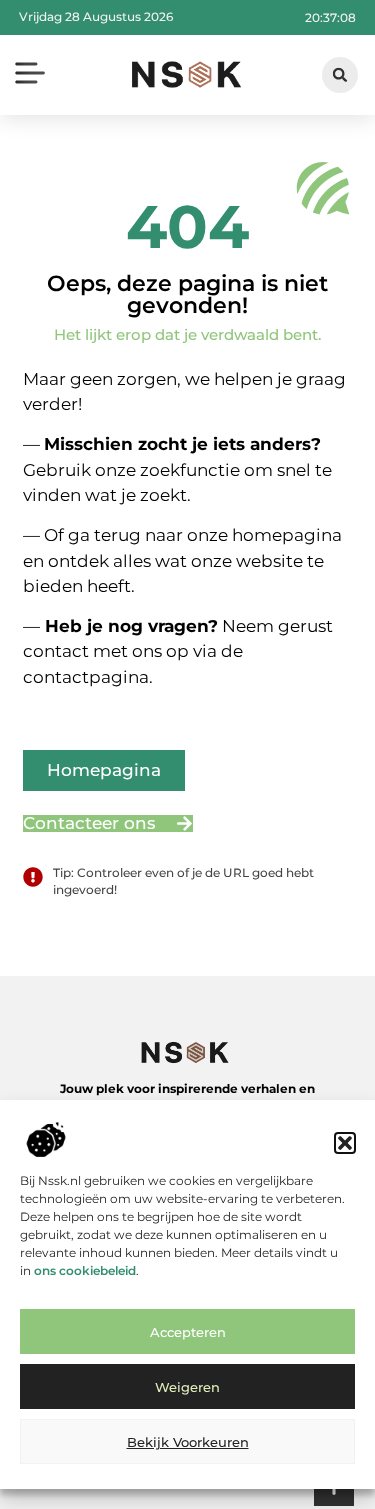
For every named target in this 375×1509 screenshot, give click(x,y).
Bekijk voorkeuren (188, 1442)
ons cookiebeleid (85, 1270)
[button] (345, 1143)
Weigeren (187, 1387)
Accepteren (188, 1332)
